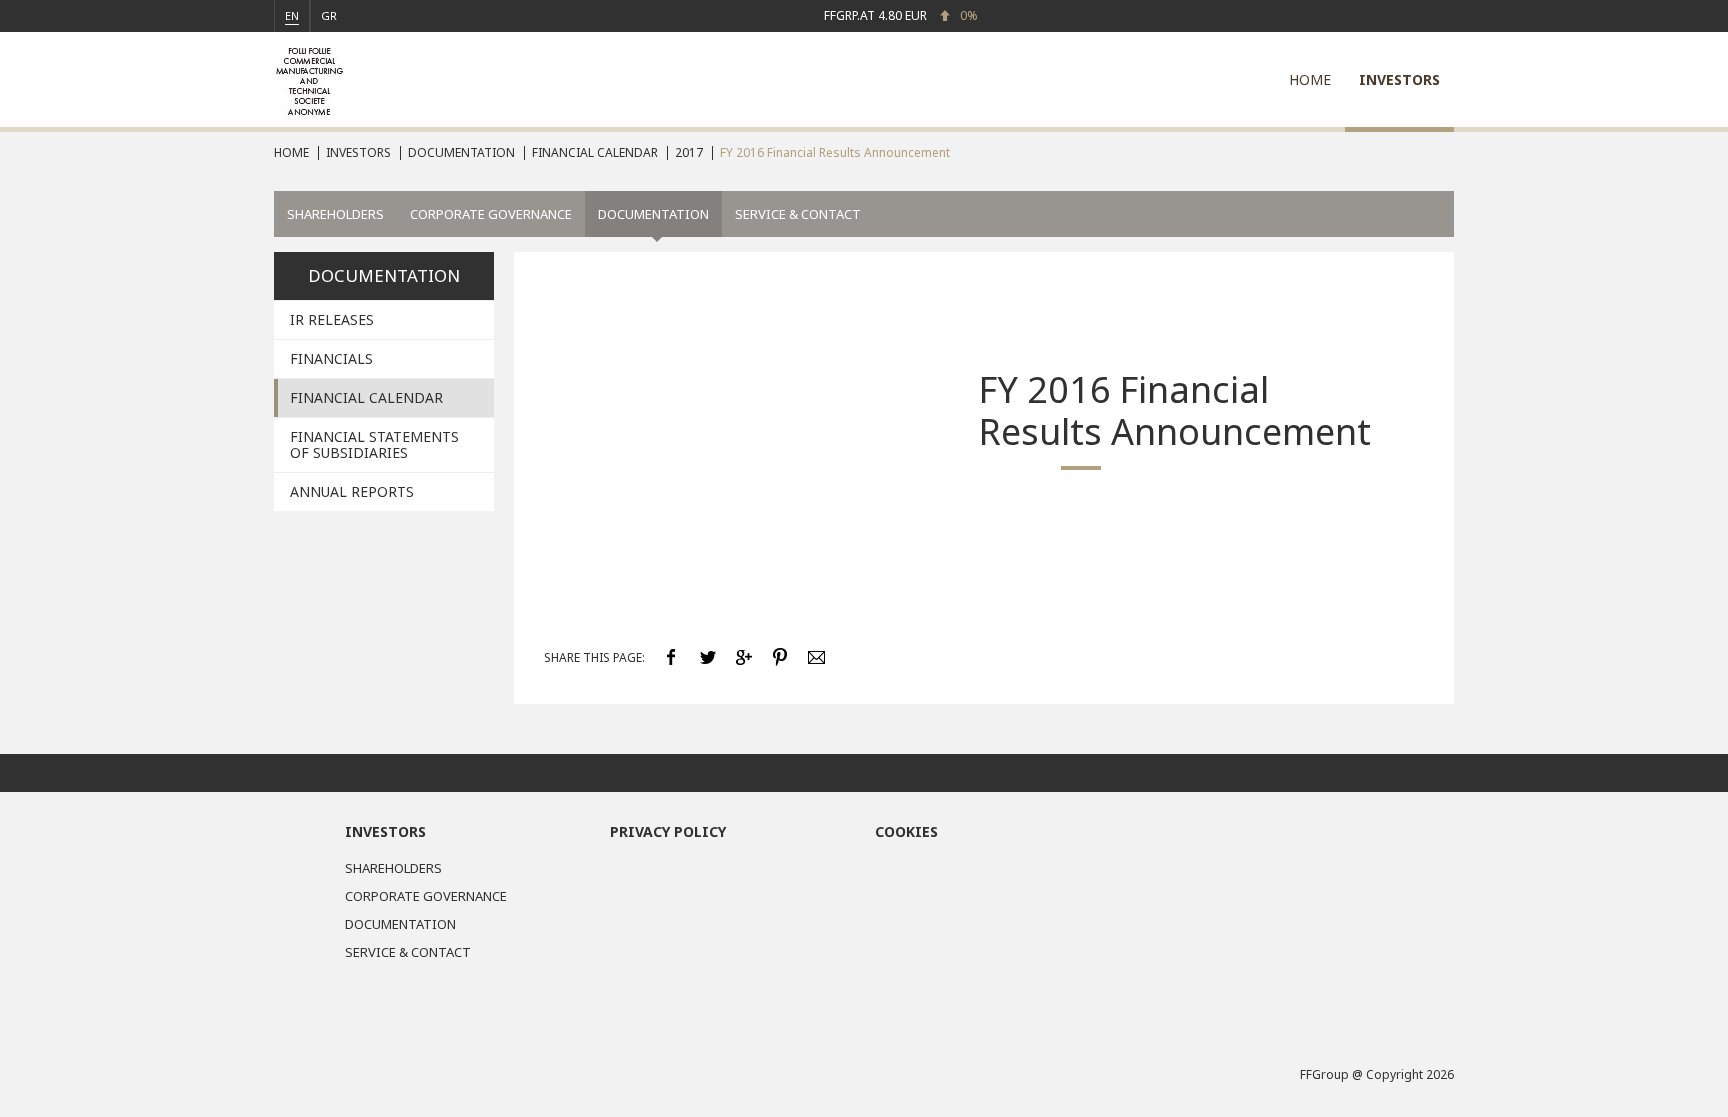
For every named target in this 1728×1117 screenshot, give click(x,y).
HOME (1310, 79)
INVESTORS (1399, 79)
